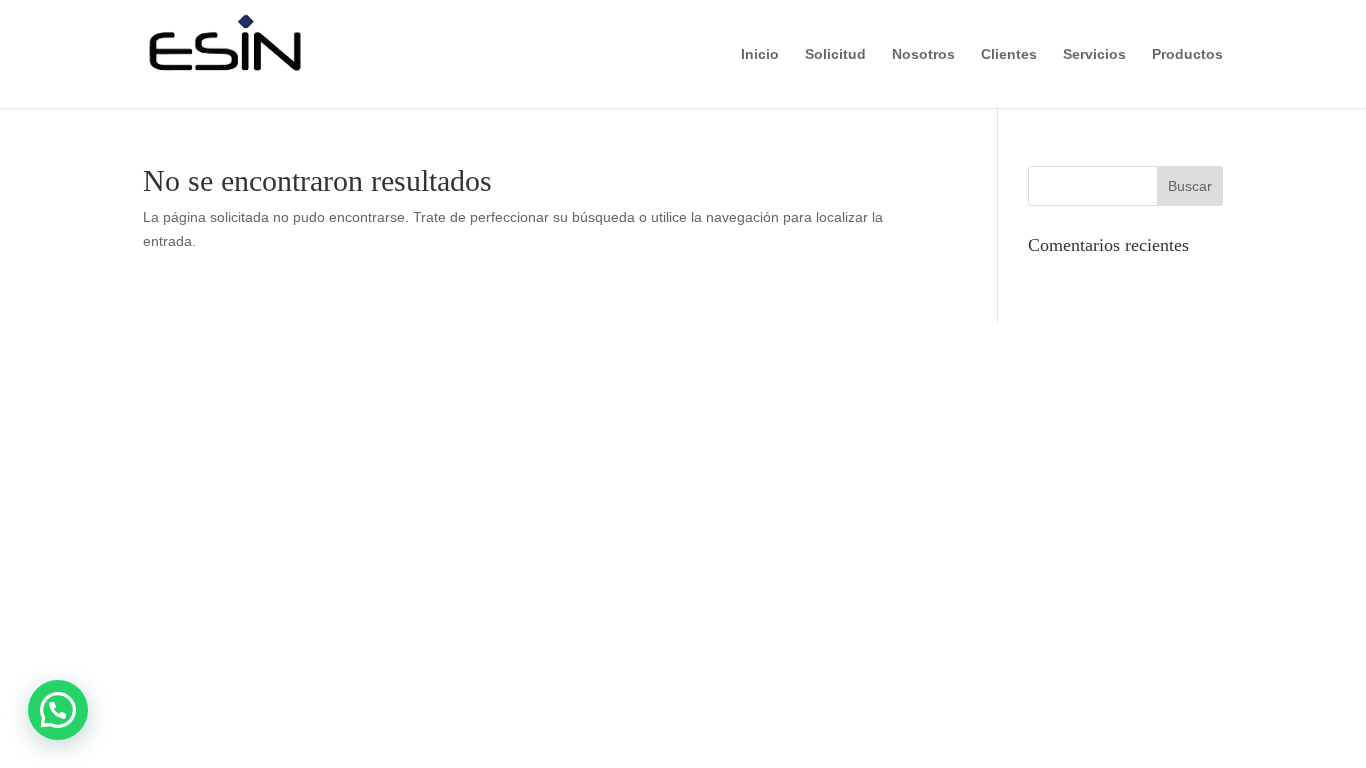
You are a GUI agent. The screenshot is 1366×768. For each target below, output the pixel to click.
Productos (1187, 54)
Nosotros (923, 54)
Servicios (1094, 54)
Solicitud (835, 54)
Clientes (1009, 54)
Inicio (760, 54)
